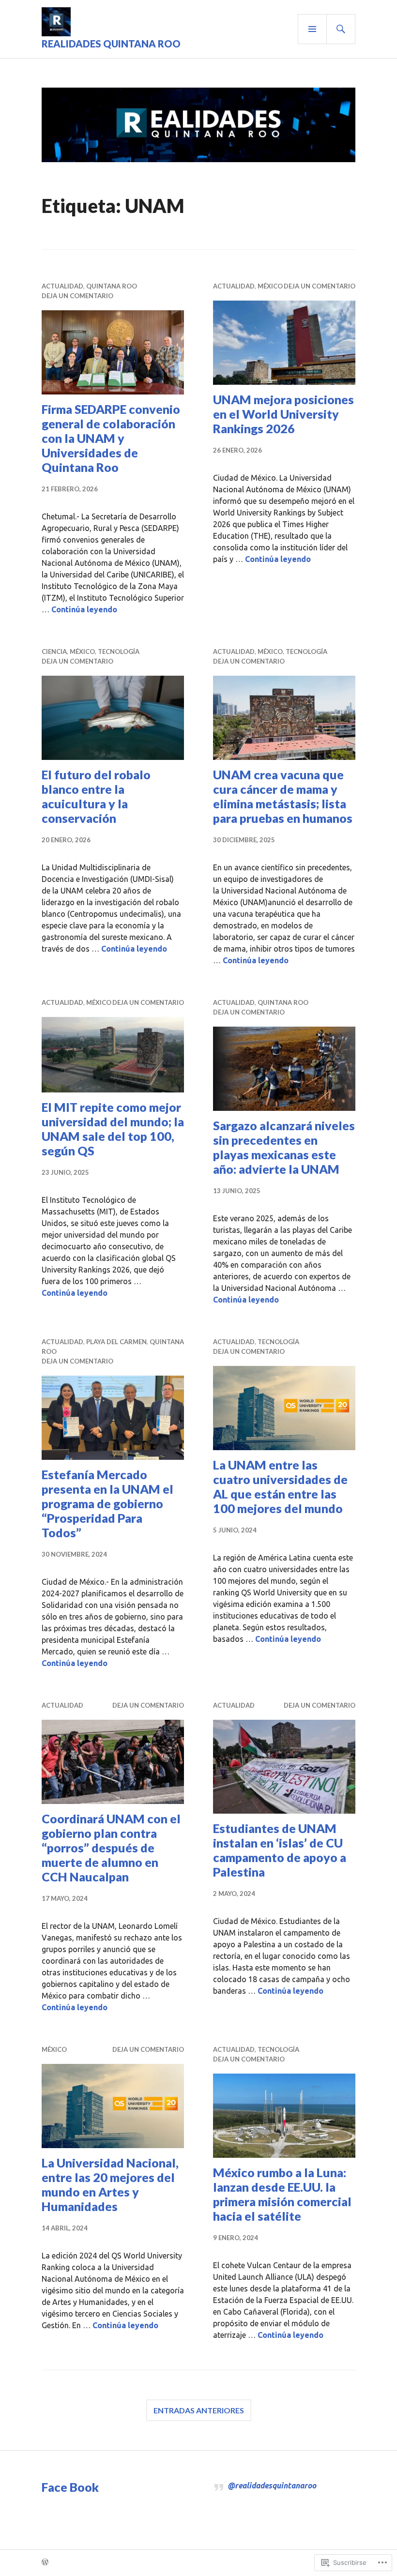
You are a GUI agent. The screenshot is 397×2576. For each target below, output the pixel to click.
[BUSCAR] (341, 29)
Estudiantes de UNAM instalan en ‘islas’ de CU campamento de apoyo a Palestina (280, 1850)
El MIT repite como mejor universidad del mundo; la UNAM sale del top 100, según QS (113, 1129)
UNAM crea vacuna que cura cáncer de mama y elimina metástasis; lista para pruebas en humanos (283, 796)
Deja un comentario (77, 296)
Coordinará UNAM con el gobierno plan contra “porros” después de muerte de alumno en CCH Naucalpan (111, 1848)
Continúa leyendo (84, 609)
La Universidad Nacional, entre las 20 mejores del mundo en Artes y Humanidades (110, 2184)
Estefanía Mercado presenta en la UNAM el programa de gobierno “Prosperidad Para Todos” (107, 1503)
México (270, 286)
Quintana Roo (112, 286)
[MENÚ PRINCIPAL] (312, 29)
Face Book (70, 2487)
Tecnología (119, 652)
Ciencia (54, 652)
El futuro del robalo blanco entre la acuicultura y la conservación (96, 796)
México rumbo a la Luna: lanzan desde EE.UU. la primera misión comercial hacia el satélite (282, 2194)
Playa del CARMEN (116, 1342)
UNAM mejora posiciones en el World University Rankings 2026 (283, 414)
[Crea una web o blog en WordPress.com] (45, 2562)
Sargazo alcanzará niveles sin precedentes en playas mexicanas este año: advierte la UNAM (284, 1147)
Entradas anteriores (199, 2410)
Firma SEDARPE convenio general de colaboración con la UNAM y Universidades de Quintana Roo (111, 438)
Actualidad (62, 286)
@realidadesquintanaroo (272, 2485)
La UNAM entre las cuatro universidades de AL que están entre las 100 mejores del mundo (280, 1486)
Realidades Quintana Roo (111, 44)
